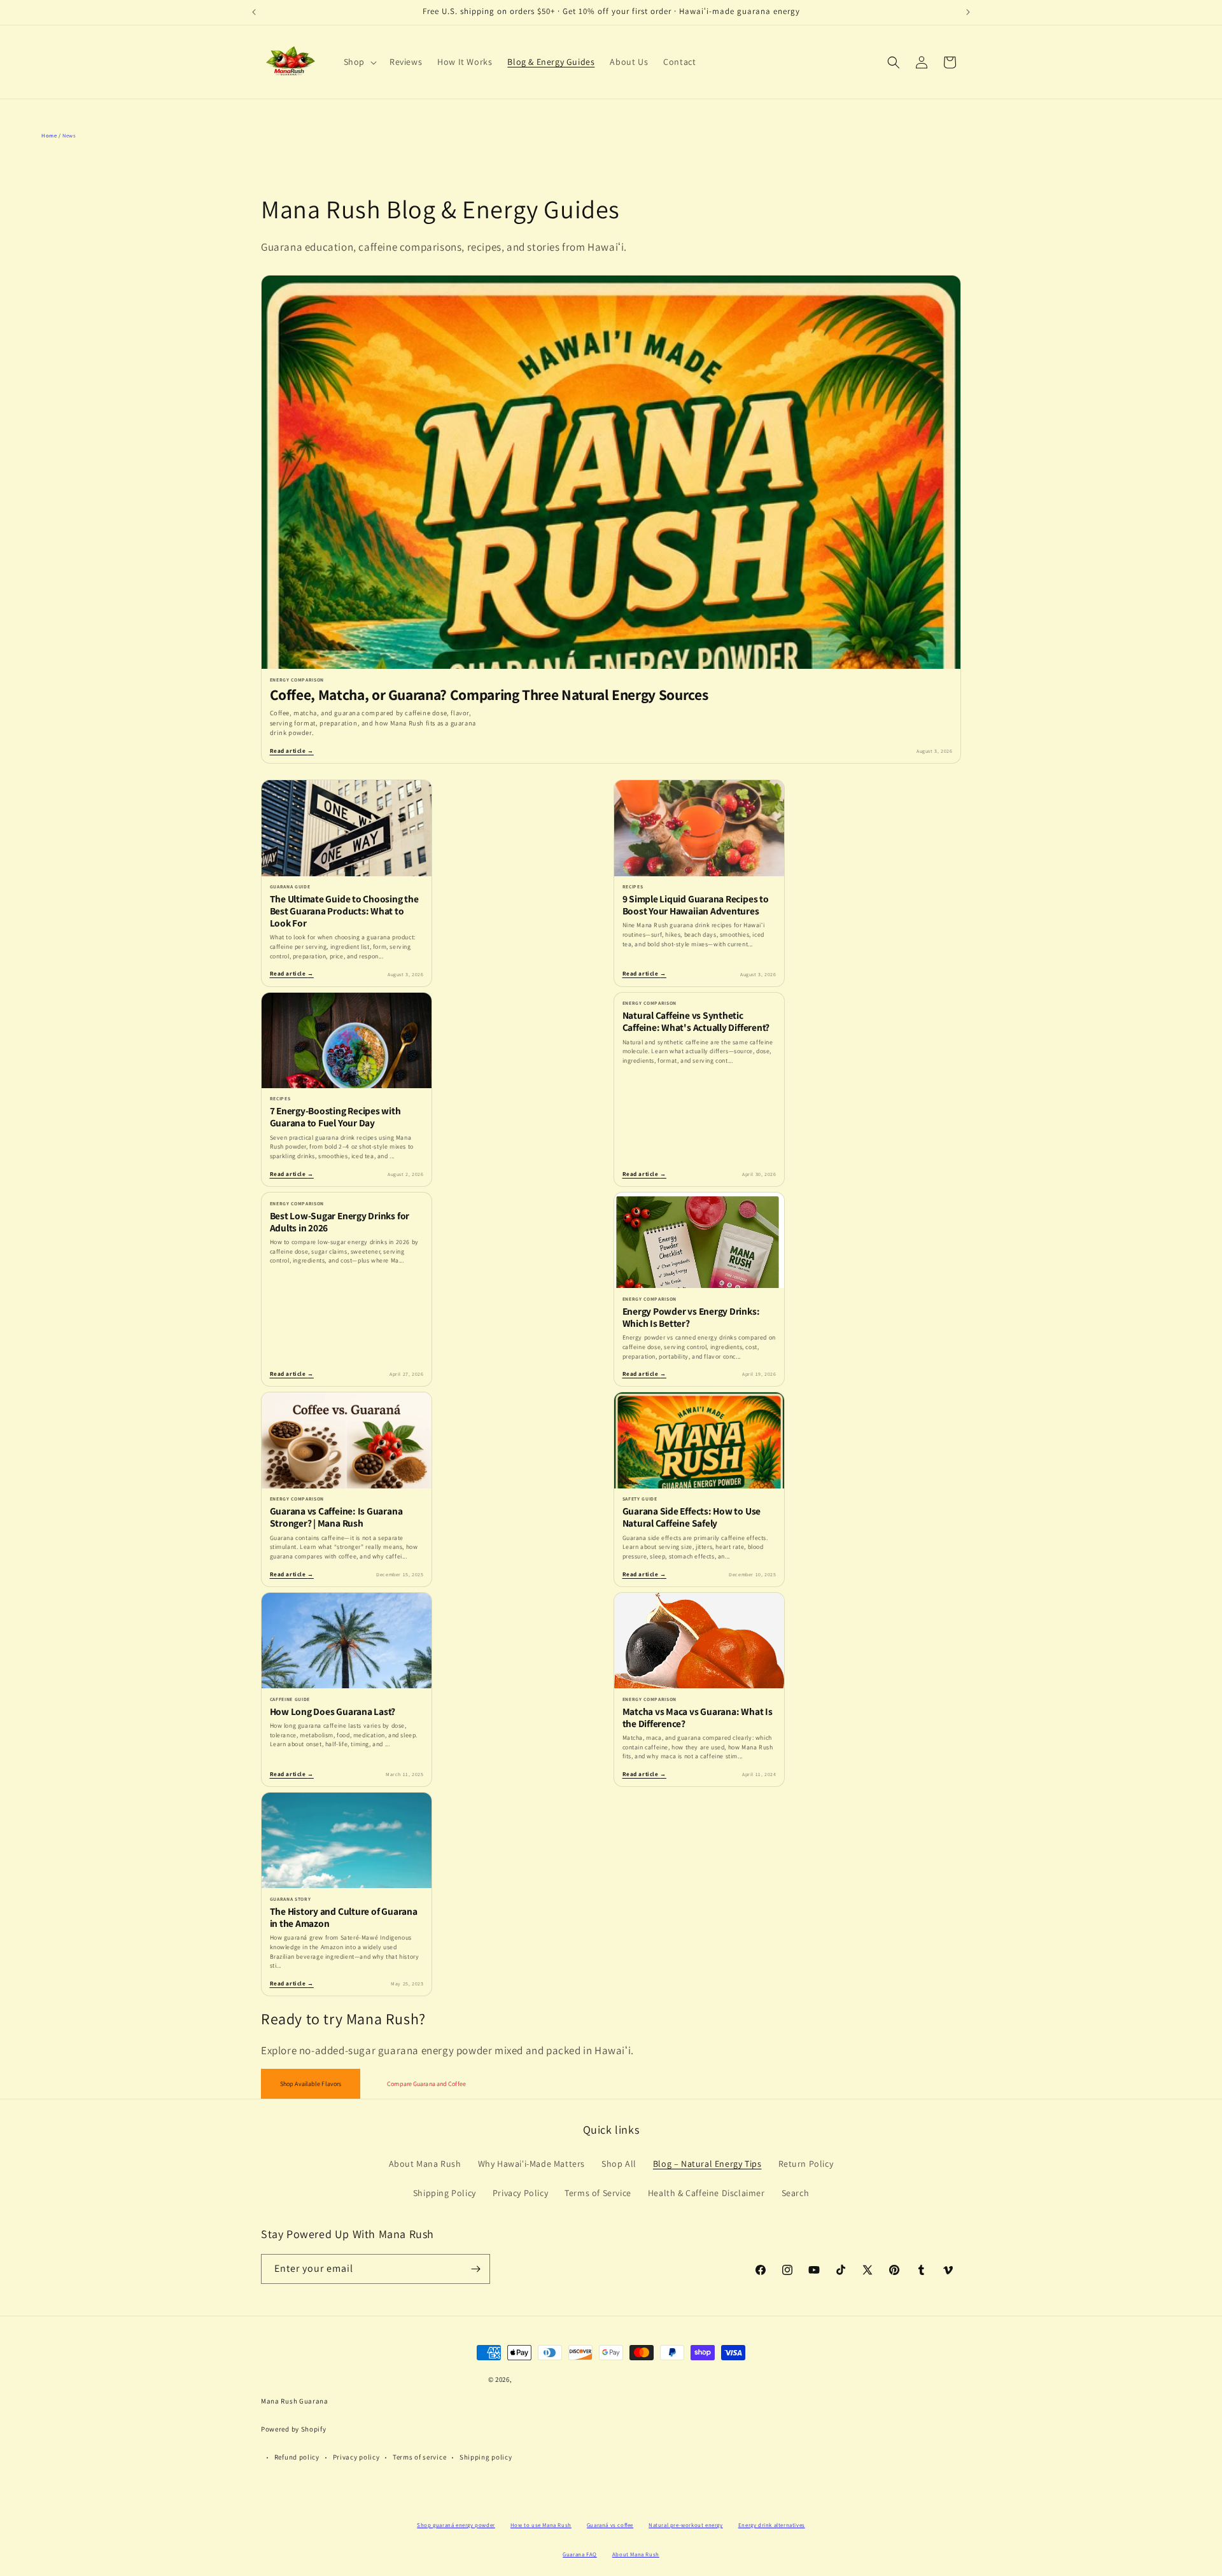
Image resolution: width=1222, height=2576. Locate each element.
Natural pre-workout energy (686, 2525)
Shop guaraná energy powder (456, 2525)
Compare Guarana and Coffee (426, 2084)
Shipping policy (486, 2457)
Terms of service (419, 2457)
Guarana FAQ (580, 2554)
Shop (354, 62)
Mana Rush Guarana (295, 2401)
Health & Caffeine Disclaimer (706, 2193)
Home (49, 135)
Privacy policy (356, 2457)
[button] (359, 62)
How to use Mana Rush (541, 2525)
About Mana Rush (425, 2164)
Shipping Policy (445, 2193)
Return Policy (806, 2164)
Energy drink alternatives (772, 2525)
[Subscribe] (475, 2269)
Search (796, 2193)
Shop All (619, 2164)
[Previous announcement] (254, 12)
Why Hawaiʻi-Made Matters (531, 2164)
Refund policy (297, 2457)
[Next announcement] (968, 12)
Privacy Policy (520, 2193)
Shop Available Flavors (311, 2084)
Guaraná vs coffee (610, 2525)
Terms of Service (598, 2193)
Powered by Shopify (294, 2429)
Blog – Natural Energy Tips (707, 2164)
